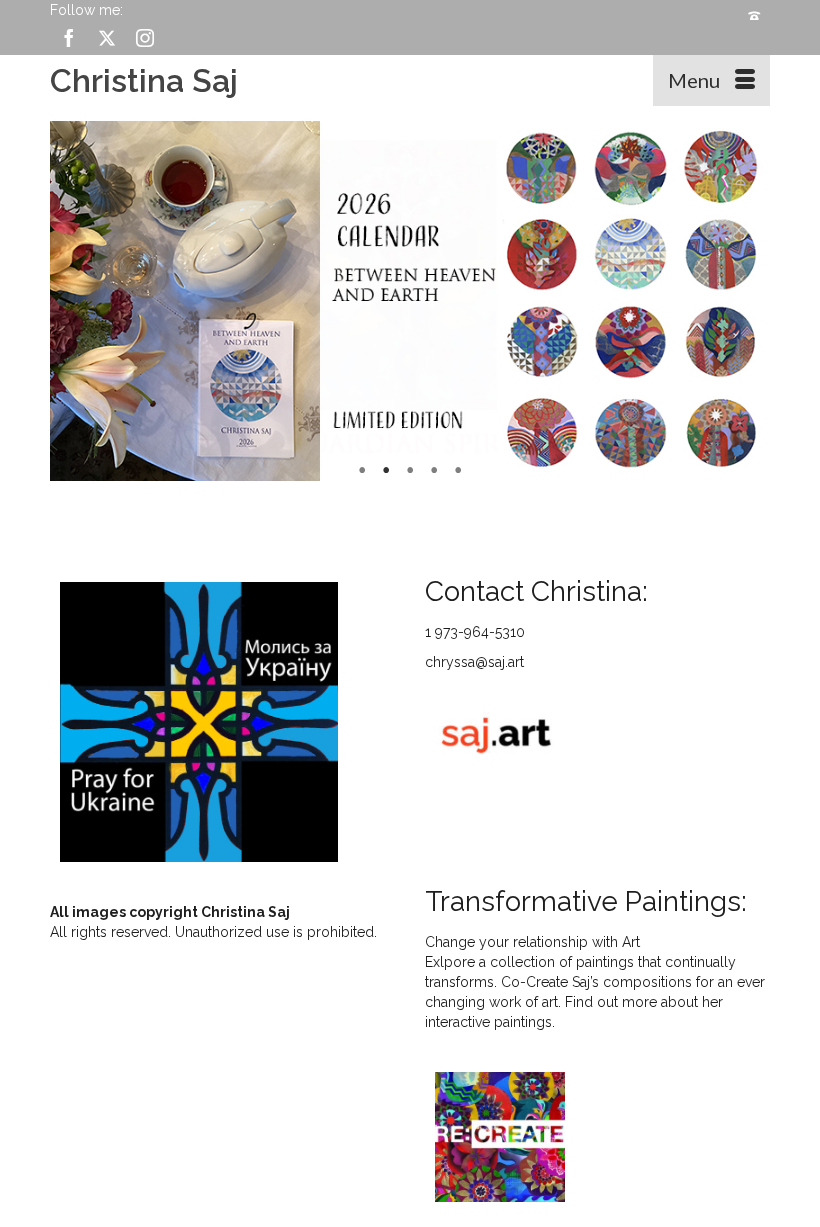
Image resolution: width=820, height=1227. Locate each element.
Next (746, 300)
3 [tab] (410, 471)
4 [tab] (434, 471)
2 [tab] (386, 471)
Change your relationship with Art (532, 942)
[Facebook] (69, 37)
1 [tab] (362, 471)
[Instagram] (145, 37)
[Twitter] (107, 37)
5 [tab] (458, 471)
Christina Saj (144, 80)
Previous (73, 300)
